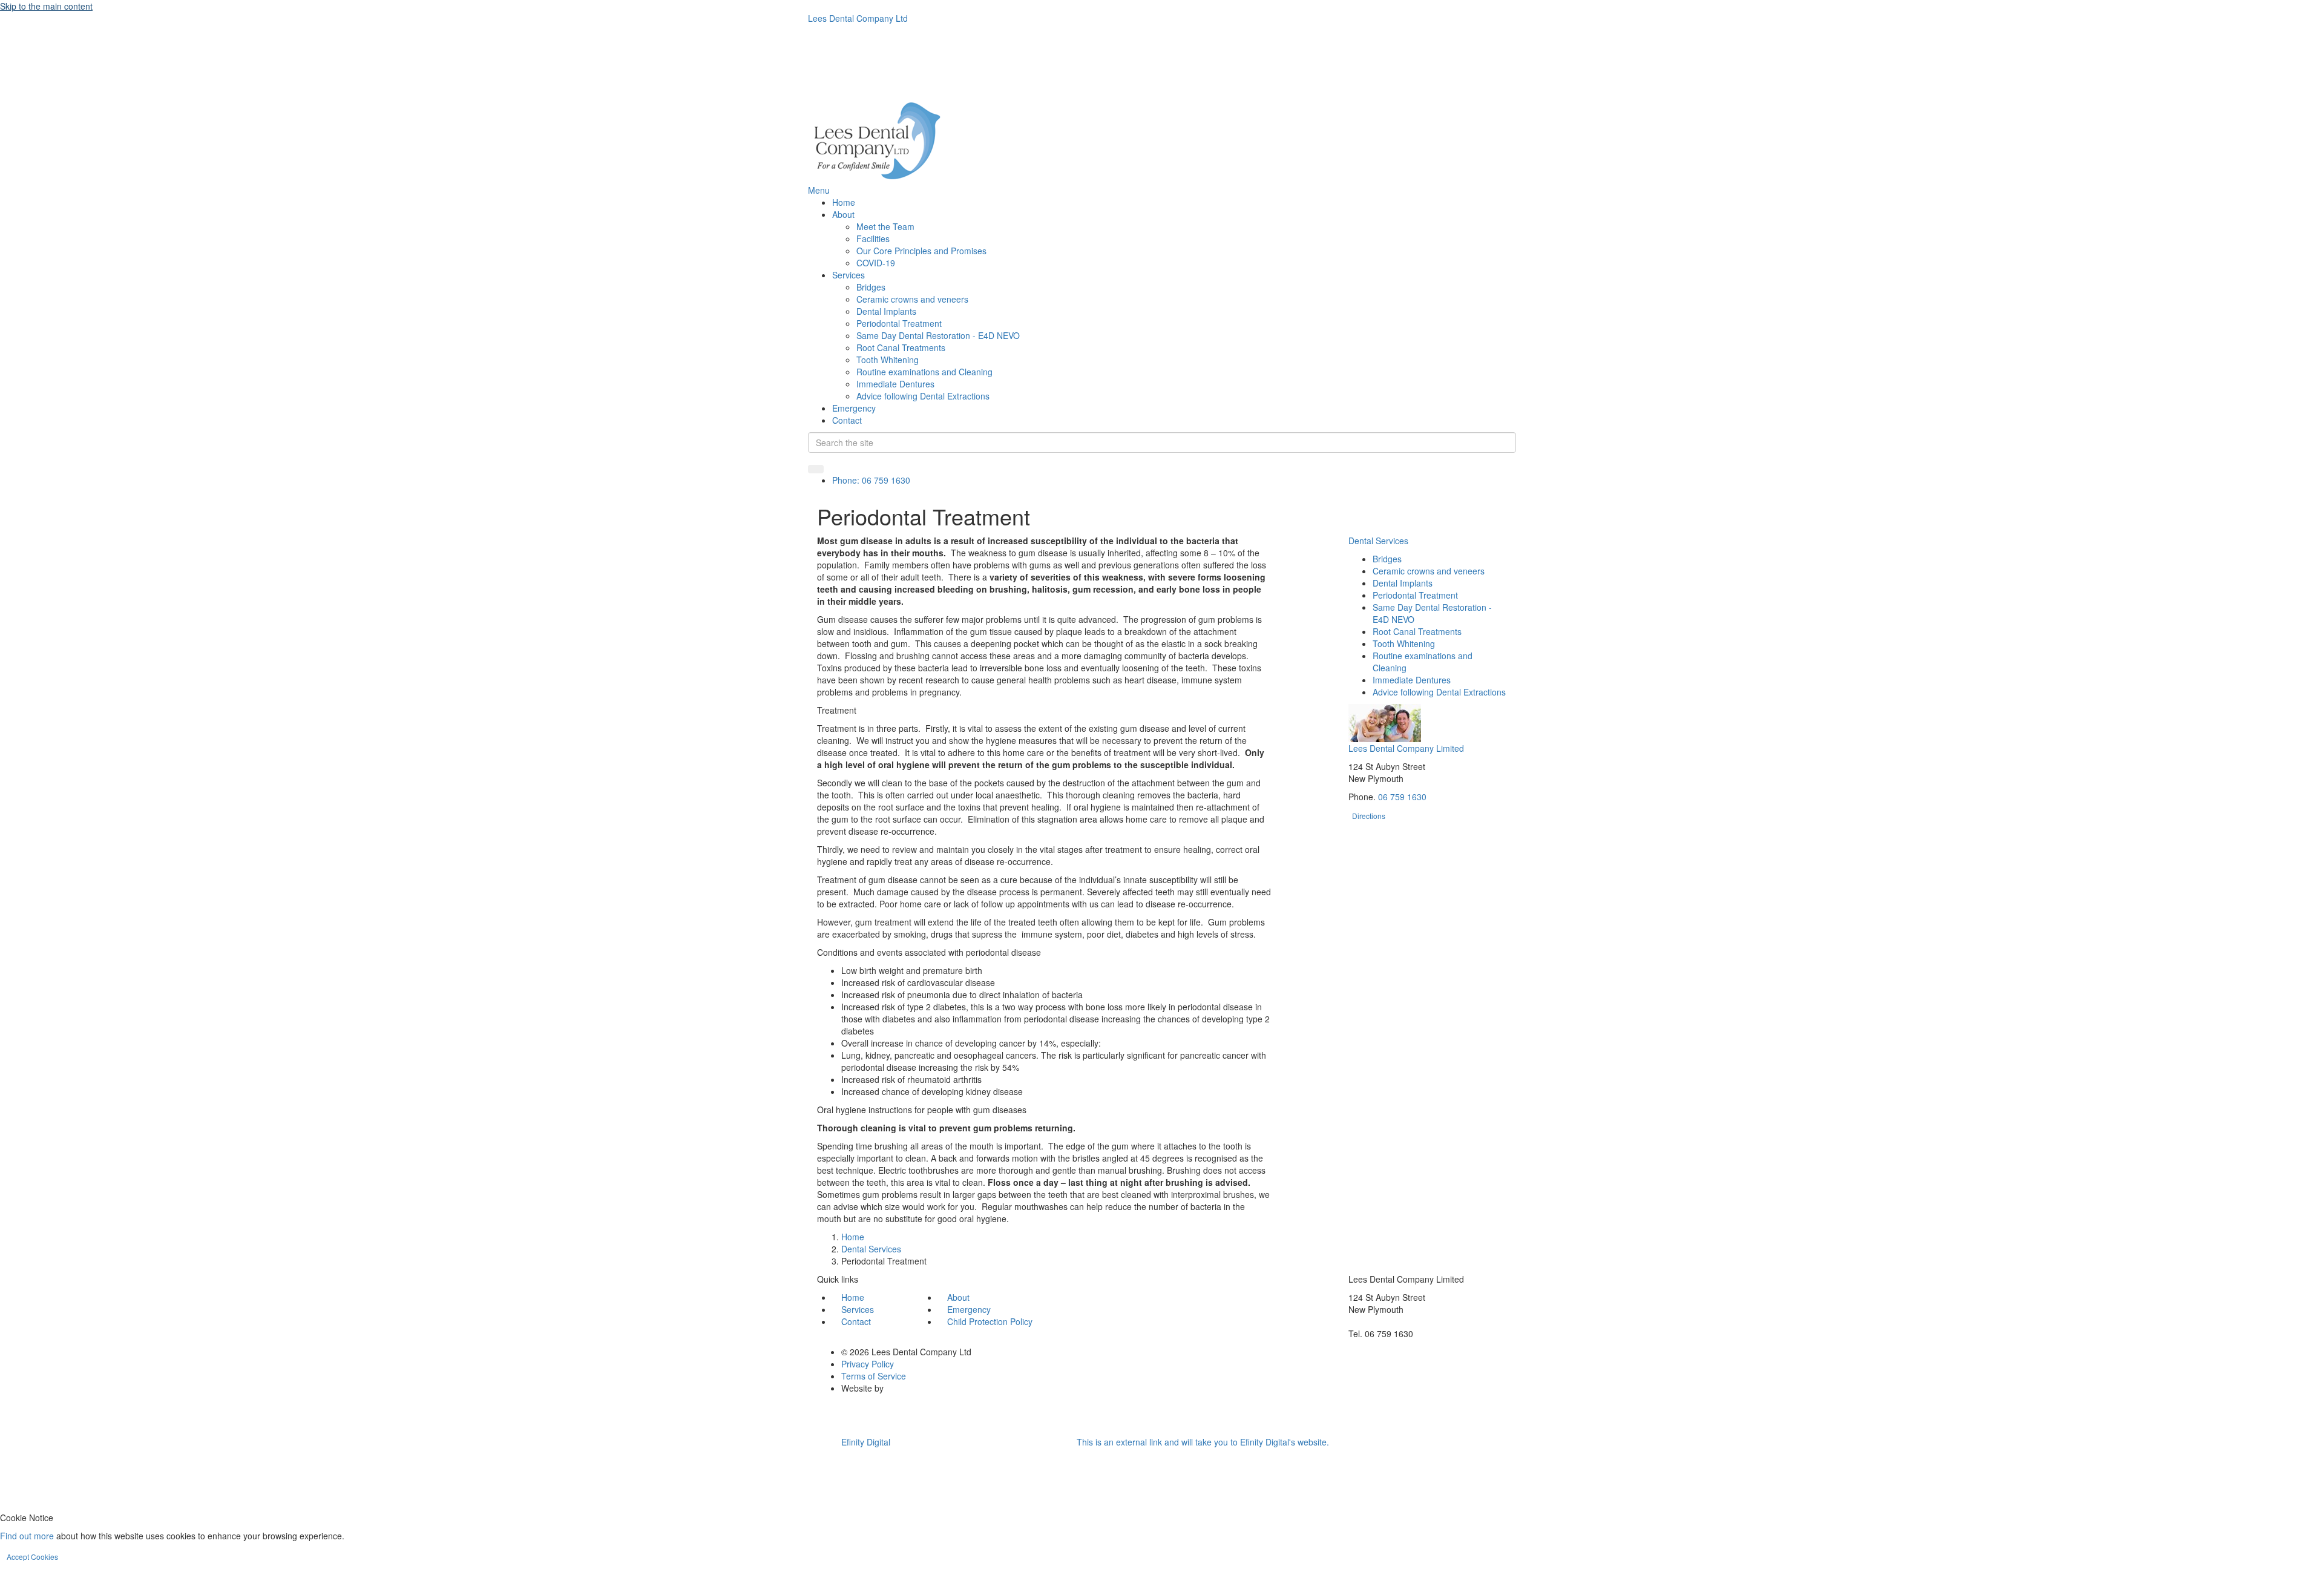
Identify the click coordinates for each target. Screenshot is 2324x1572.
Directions (1369, 816)
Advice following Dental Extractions (923, 396)
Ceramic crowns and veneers (912, 299)
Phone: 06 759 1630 (871, 480)
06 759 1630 (1402, 797)
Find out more (27, 1536)
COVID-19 (876, 263)
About (843, 214)
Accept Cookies (32, 1557)
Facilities (873, 238)
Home (844, 202)
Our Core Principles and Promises (921, 251)
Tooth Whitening (888, 360)
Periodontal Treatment (899, 323)
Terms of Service (874, 1376)
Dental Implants (886, 311)
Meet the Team (885, 226)
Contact (847, 420)
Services (849, 275)
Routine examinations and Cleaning (924, 372)
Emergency (854, 408)
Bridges (871, 287)
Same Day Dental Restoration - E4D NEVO (938, 335)
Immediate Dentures (895, 384)
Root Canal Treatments (901, 347)
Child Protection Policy (990, 1321)
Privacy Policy (868, 1364)
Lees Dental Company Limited (1406, 748)
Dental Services (1378, 541)
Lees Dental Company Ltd (858, 18)
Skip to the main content (46, 6)
